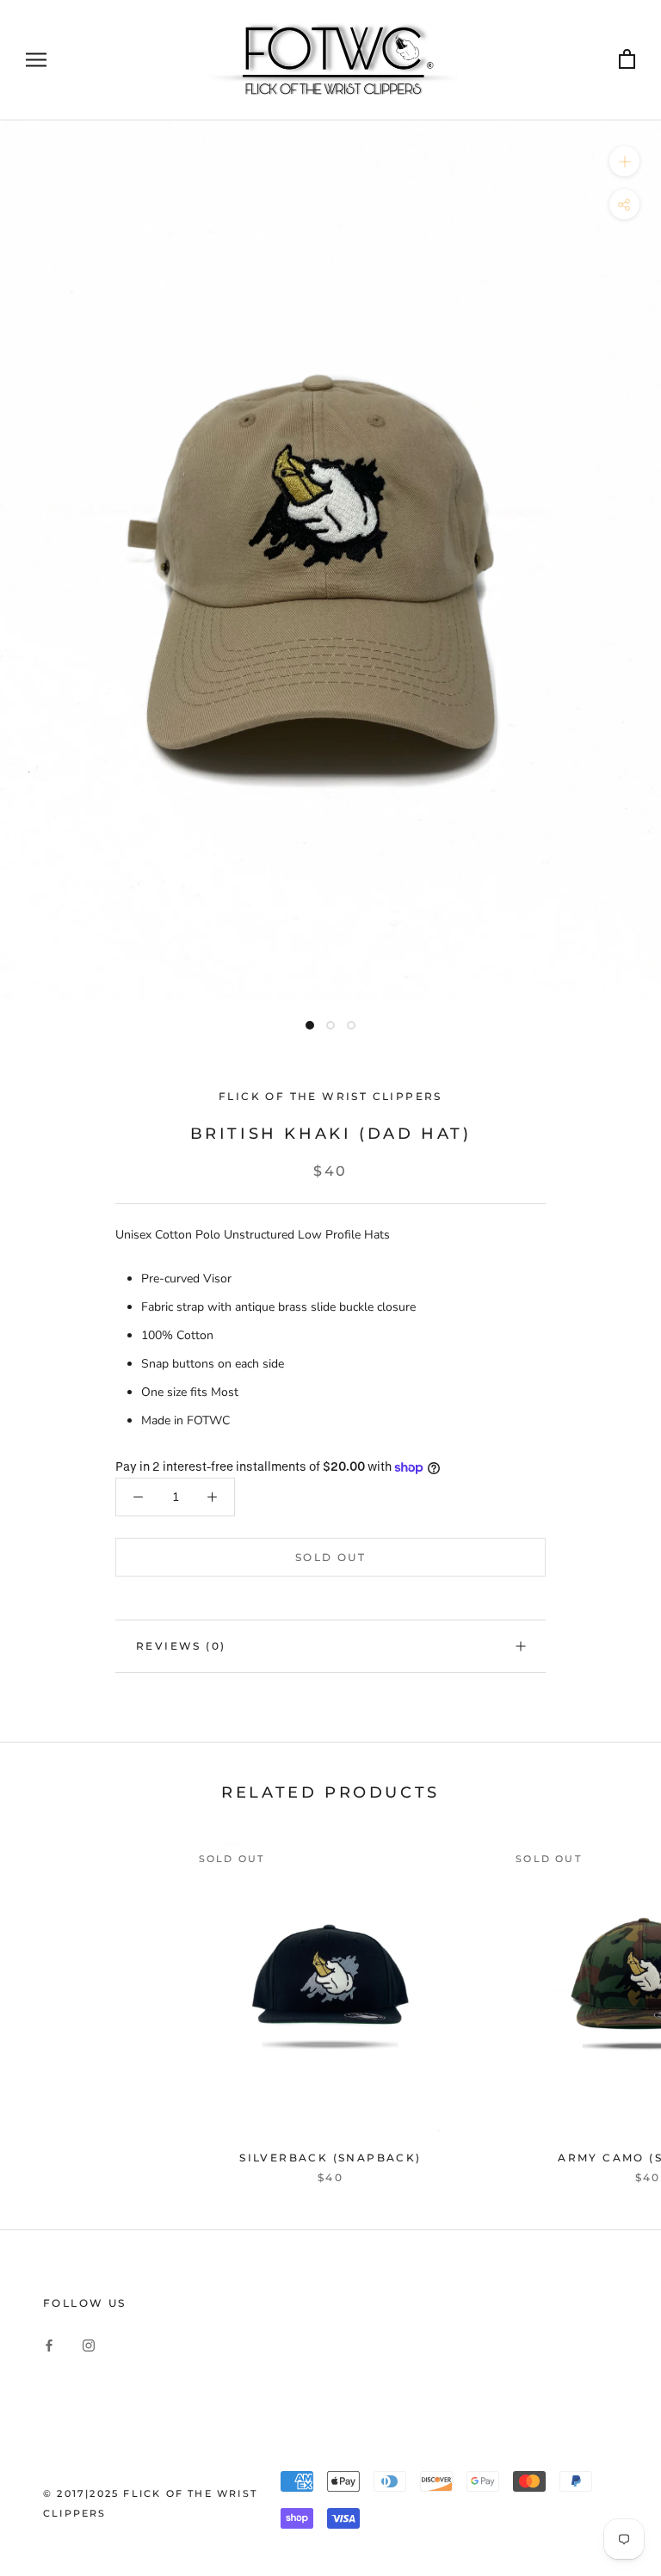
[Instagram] (89, 2344)
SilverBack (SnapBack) (330, 2158)
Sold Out (330, 1557)
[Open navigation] (36, 60)
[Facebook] (49, 2344)
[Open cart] (627, 60)
